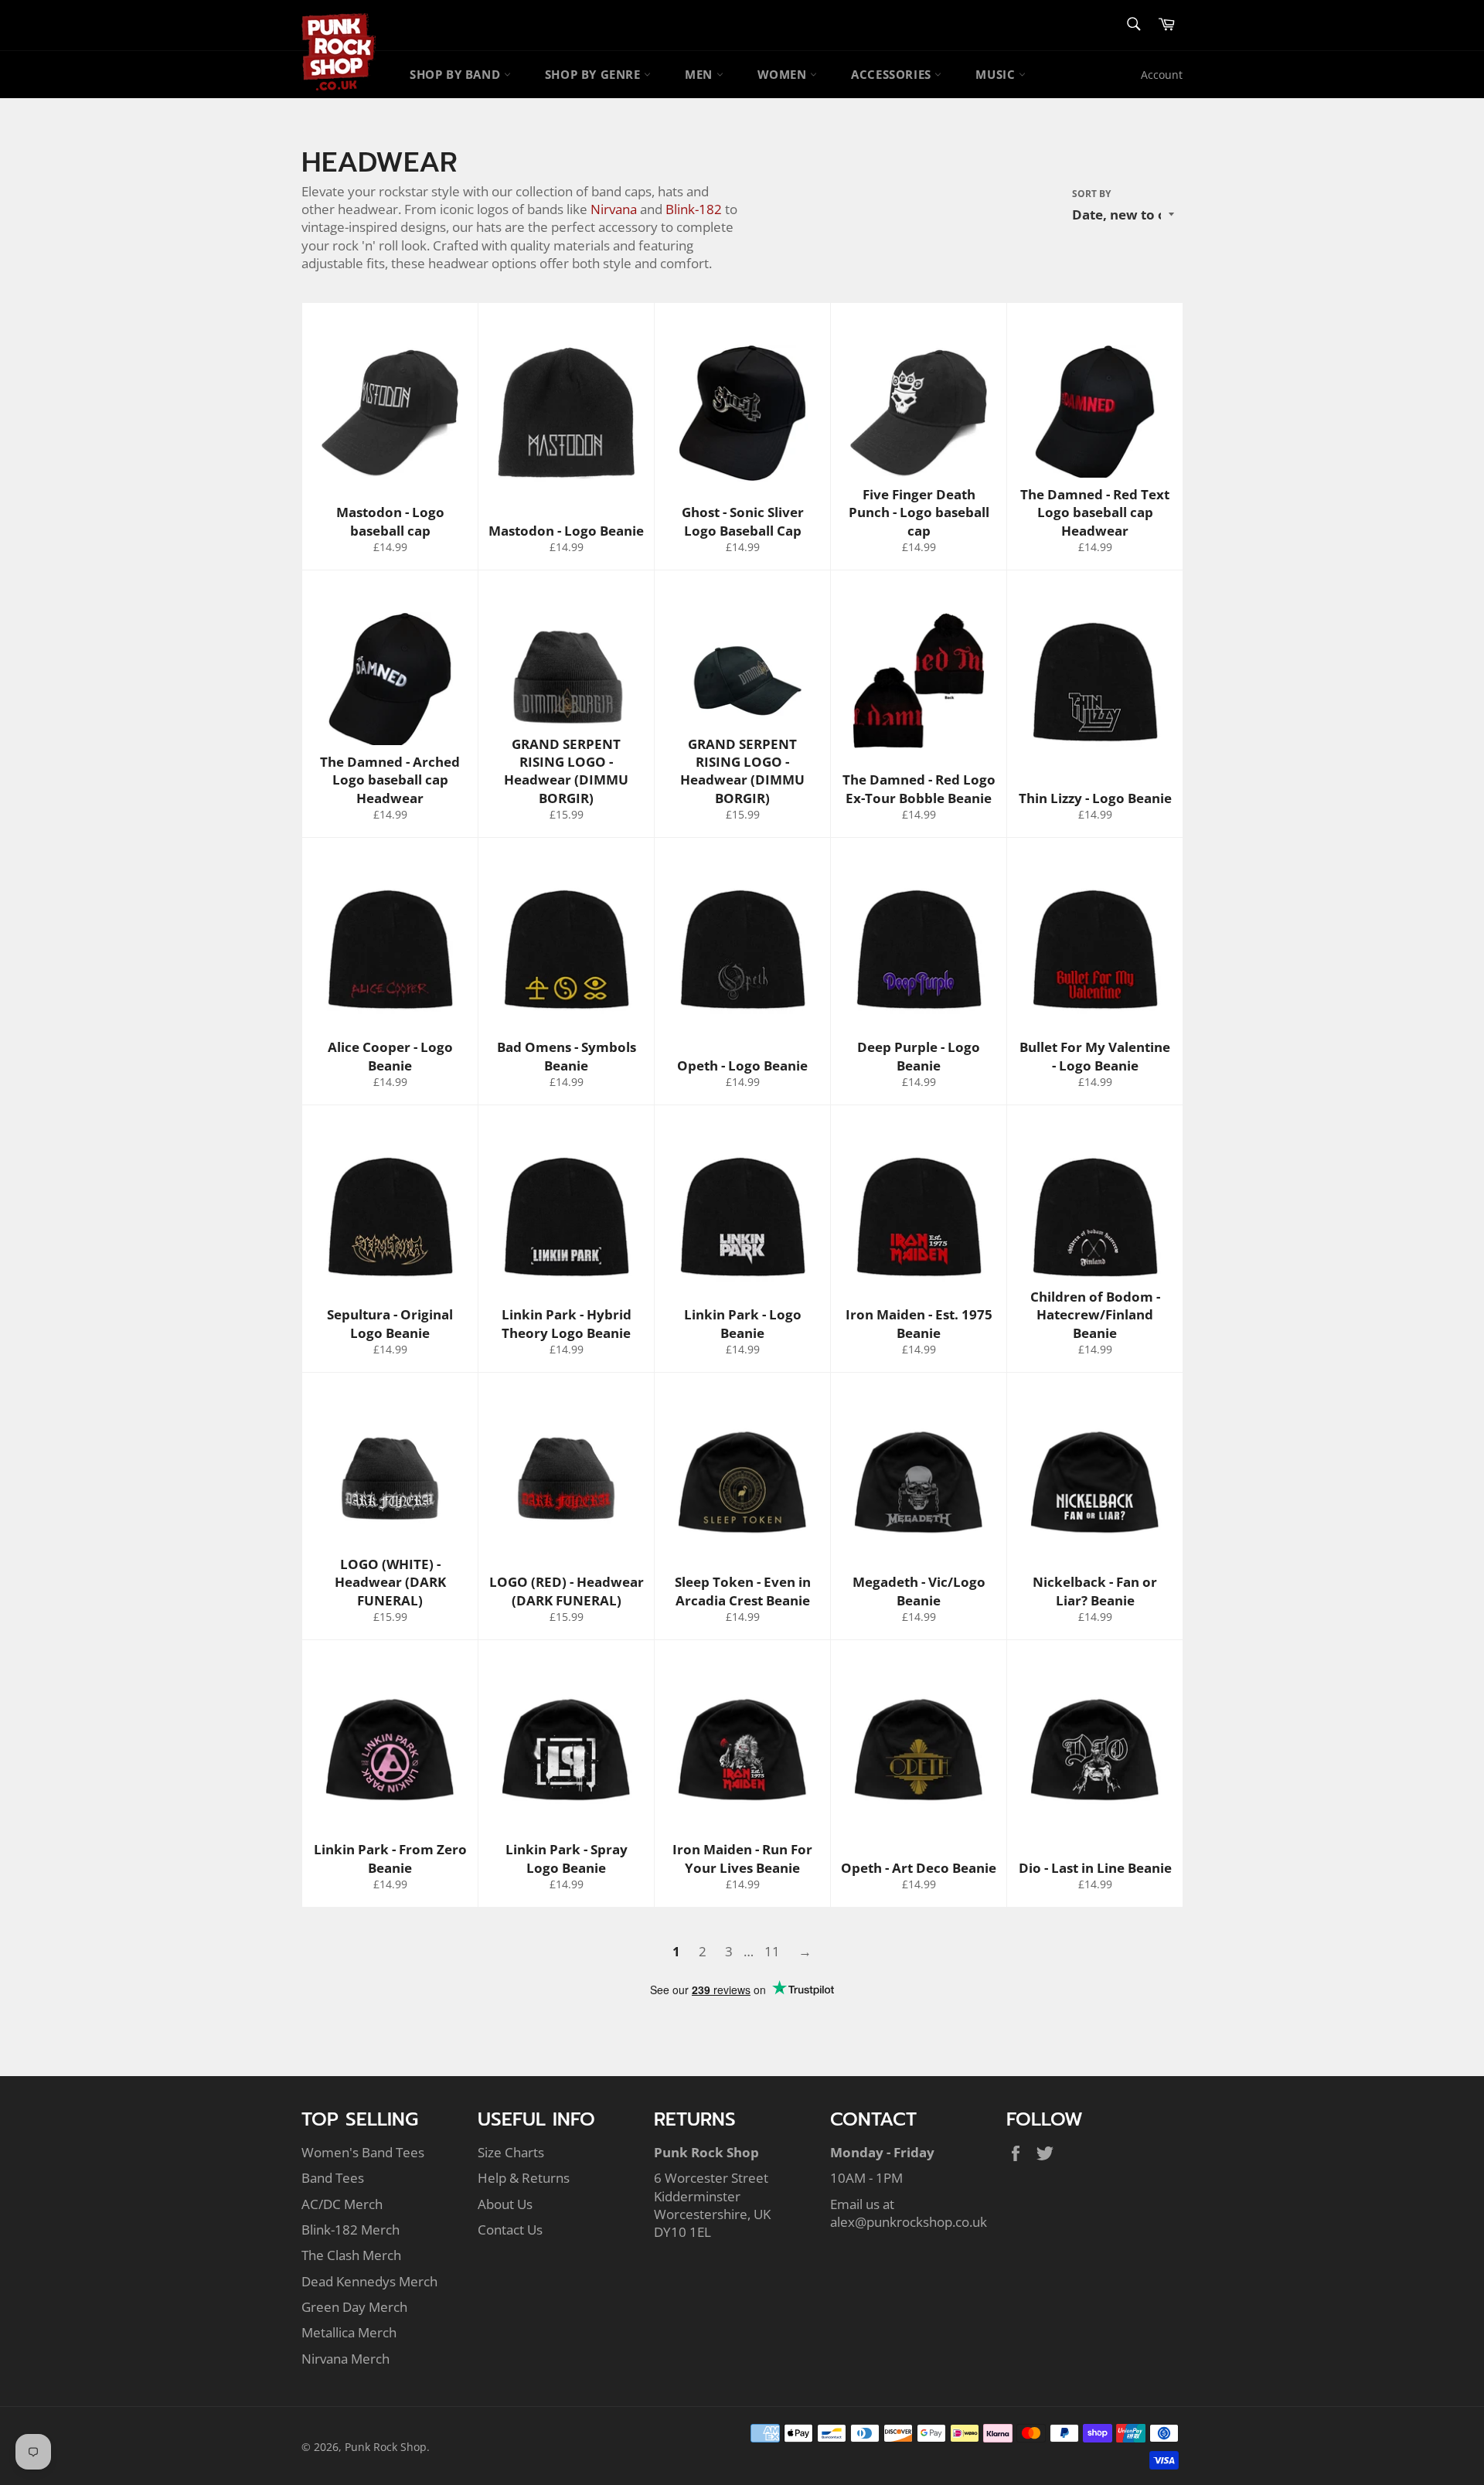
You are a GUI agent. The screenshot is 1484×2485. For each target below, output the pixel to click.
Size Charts (511, 2152)
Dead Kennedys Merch (369, 2281)
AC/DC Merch (342, 2204)
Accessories (893, 74)
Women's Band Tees (363, 2152)
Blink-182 (694, 209)
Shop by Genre (594, 74)
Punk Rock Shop (386, 2447)
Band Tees (333, 2178)
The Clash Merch (351, 2255)
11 (772, 1951)
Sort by (1091, 194)
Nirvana (614, 209)
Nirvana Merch (345, 2359)
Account (1162, 75)
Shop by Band (457, 74)
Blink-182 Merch (351, 2230)
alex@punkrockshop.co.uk (909, 2222)
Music (997, 74)
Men (700, 74)
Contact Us (510, 2230)
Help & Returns (524, 2178)
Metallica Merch (349, 2332)
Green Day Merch (354, 2307)
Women (784, 74)
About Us (505, 2204)
